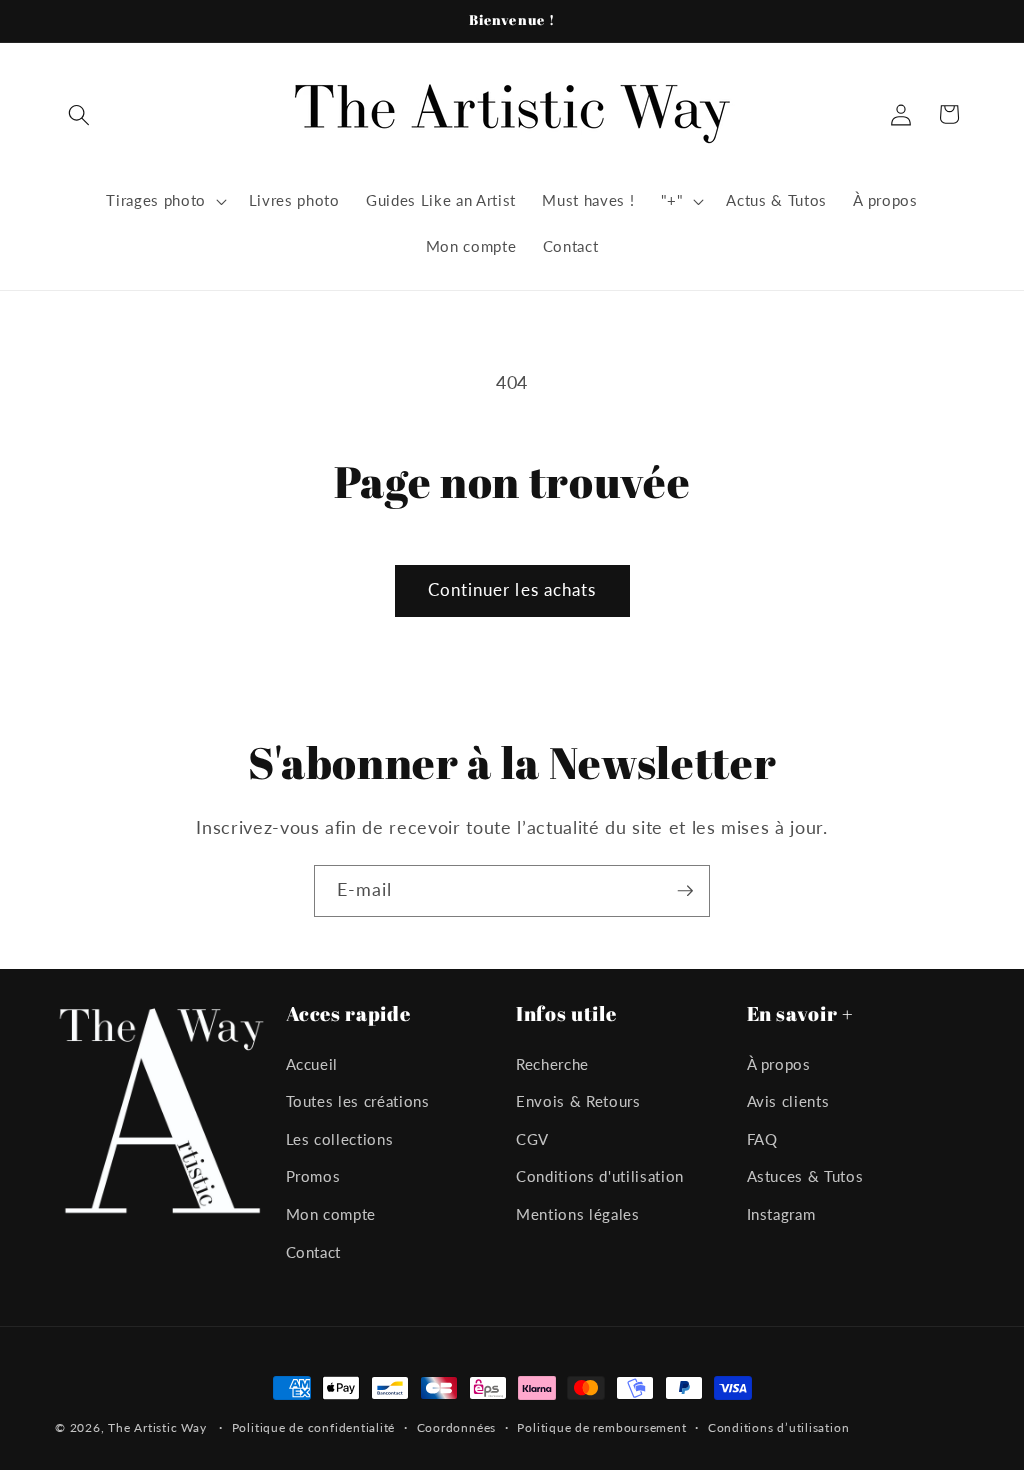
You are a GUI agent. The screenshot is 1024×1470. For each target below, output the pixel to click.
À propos (779, 1064)
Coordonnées (456, 1427)
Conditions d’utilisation (778, 1427)
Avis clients (788, 1101)
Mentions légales (578, 1214)
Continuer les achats (512, 590)
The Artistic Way (157, 1427)
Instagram (781, 1214)
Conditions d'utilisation (600, 1176)
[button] (79, 114)
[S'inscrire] (685, 891)
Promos (313, 1176)
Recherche (552, 1064)
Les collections (340, 1139)
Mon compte (331, 1214)
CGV (532, 1139)
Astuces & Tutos (805, 1176)
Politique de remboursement (601, 1427)
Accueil (312, 1064)
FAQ (762, 1139)
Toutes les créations (358, 1101)
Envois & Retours (578, 1101)
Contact (314, 1252)
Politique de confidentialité (314, 1427)
